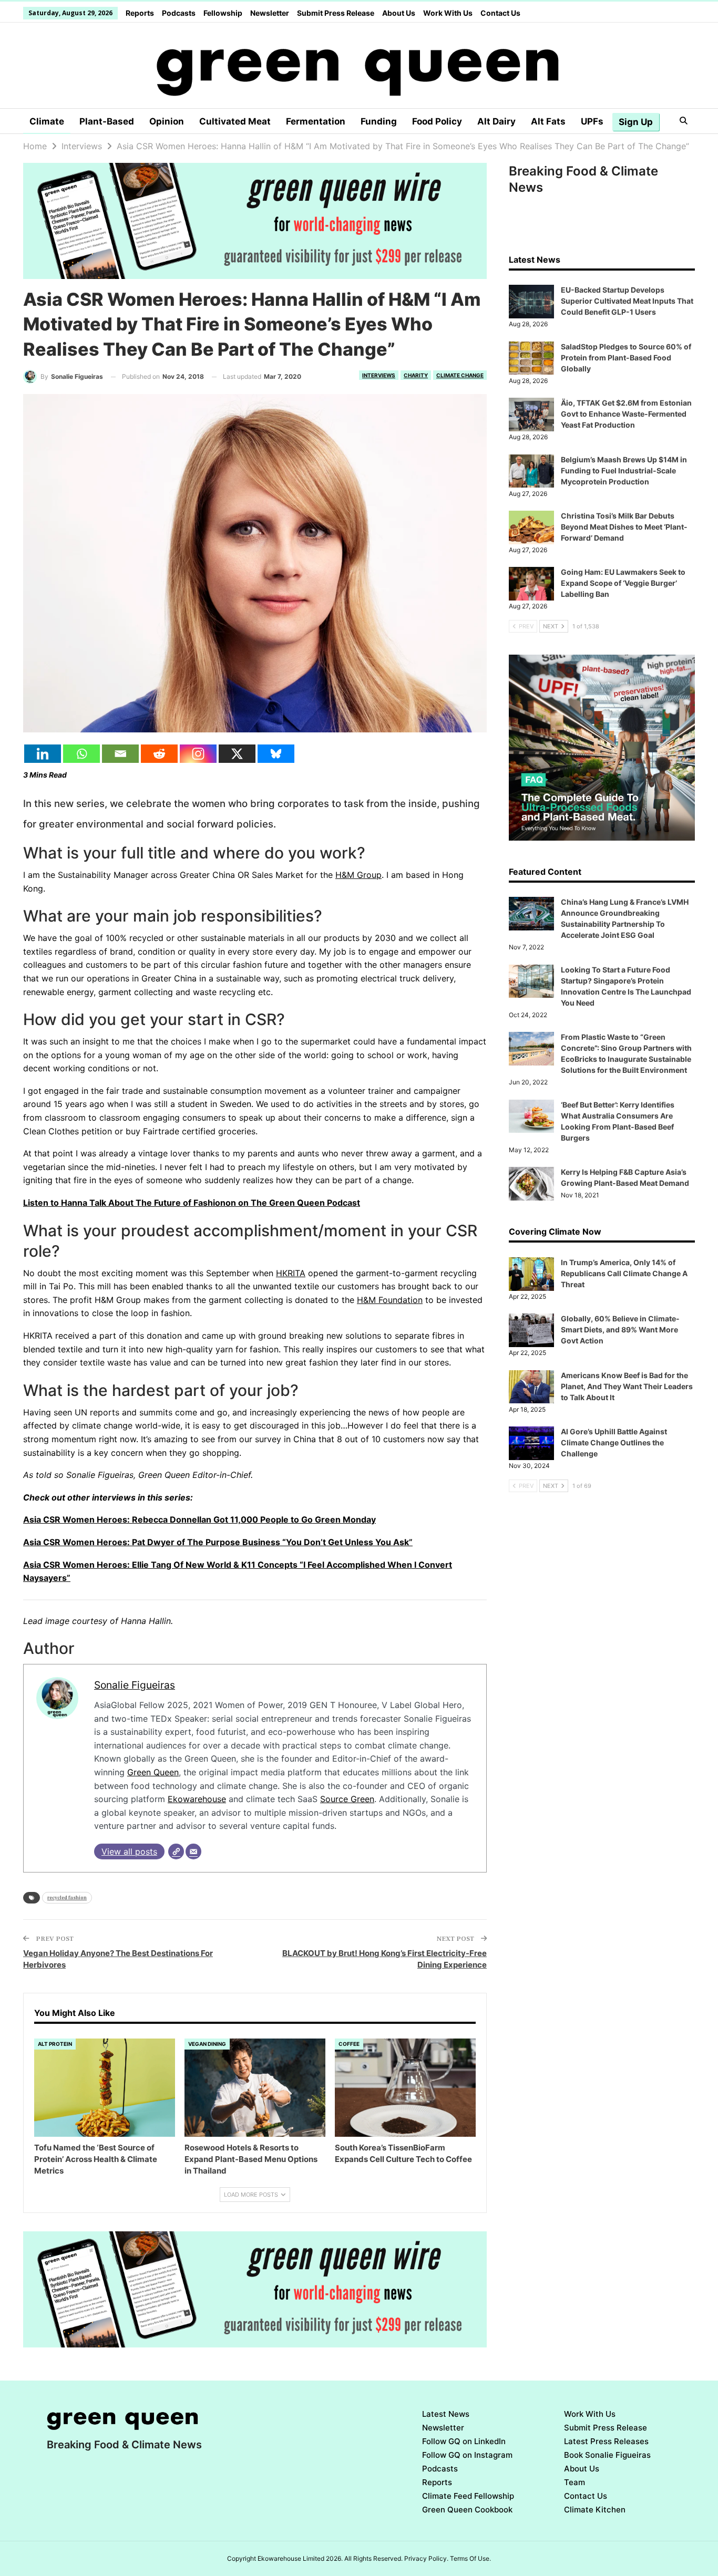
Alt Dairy (496, 121)
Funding (379, 121)
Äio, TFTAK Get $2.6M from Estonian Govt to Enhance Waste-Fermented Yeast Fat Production (626, 414)
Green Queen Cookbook (467, 2510)
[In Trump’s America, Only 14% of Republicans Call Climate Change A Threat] (531, 1274)
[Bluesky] (276, 754)
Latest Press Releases (606, 2441)
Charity (416, 375)
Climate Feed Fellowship (468, 2496)
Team (575, 2482)
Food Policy (437, 121)
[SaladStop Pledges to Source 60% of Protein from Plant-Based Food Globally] (531, 358)
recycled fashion (67, 1897)
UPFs (592, 121)
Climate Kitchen (595, 2510)
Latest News (446, 2414)
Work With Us (448, 13)
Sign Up (636, 122)
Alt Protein (55, 2044)
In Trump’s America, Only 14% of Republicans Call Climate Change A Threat (624, 1273)
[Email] (120, 754)
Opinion (167, 121)
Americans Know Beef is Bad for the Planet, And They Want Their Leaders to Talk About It (627, 1386)
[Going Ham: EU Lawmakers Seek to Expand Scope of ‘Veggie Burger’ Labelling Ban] (531, 584)
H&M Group (358, 875)
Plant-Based (107, 121)
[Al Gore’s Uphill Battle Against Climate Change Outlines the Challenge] (531, 1443)
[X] (237, 754)
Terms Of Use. (470, 2558)
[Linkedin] (43, 754)
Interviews (379, 375)
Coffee (349, 2044)
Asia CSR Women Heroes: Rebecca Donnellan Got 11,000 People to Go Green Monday (199, 1519)
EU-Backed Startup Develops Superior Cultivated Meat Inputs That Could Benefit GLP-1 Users (627, 301)
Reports (140, 13)
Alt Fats (548, 121)
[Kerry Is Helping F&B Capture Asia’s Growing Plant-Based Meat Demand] (531, 1184)
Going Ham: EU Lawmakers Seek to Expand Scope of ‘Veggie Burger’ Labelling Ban (623, 583)
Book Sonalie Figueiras (607, 2455)
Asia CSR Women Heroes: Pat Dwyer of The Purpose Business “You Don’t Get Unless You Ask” (218, 1542)
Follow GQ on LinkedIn (464, 2441)
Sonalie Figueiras (135, 1685)
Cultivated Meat (235, 121)
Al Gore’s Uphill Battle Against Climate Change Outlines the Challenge (614, 1442)
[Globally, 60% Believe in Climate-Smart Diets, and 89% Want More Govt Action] (531, 1330)
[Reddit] (159, 754)
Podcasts (179, 13)
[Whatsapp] (81, 754)
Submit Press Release (336, 13)
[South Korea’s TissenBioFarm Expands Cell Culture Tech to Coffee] (405, 2088)
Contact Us (500, 13)
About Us (399, 13)
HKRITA (291, 1273)
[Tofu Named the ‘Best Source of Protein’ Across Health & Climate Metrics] (105, 2088)
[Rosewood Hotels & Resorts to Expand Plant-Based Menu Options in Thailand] (255, 2088)
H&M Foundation (390, 1300)
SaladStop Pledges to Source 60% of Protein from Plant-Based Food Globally (626, 358)
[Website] (176, 1851)
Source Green (347, 1799)
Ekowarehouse (197, 1799)
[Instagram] (198, 754)
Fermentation (316, 121)
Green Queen (153, 1772)
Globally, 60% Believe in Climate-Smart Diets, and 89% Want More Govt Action (620, 1330)
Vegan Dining (207, 2044)
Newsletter (270, 13)
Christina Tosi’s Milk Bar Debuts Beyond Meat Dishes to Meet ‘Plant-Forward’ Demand (624, 527)
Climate (47, 121)
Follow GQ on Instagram (467, 2455)
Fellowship (223, 13)
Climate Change (460, 375)
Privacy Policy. (426, 2558)
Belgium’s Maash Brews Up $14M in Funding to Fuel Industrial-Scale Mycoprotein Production (624, 470)
